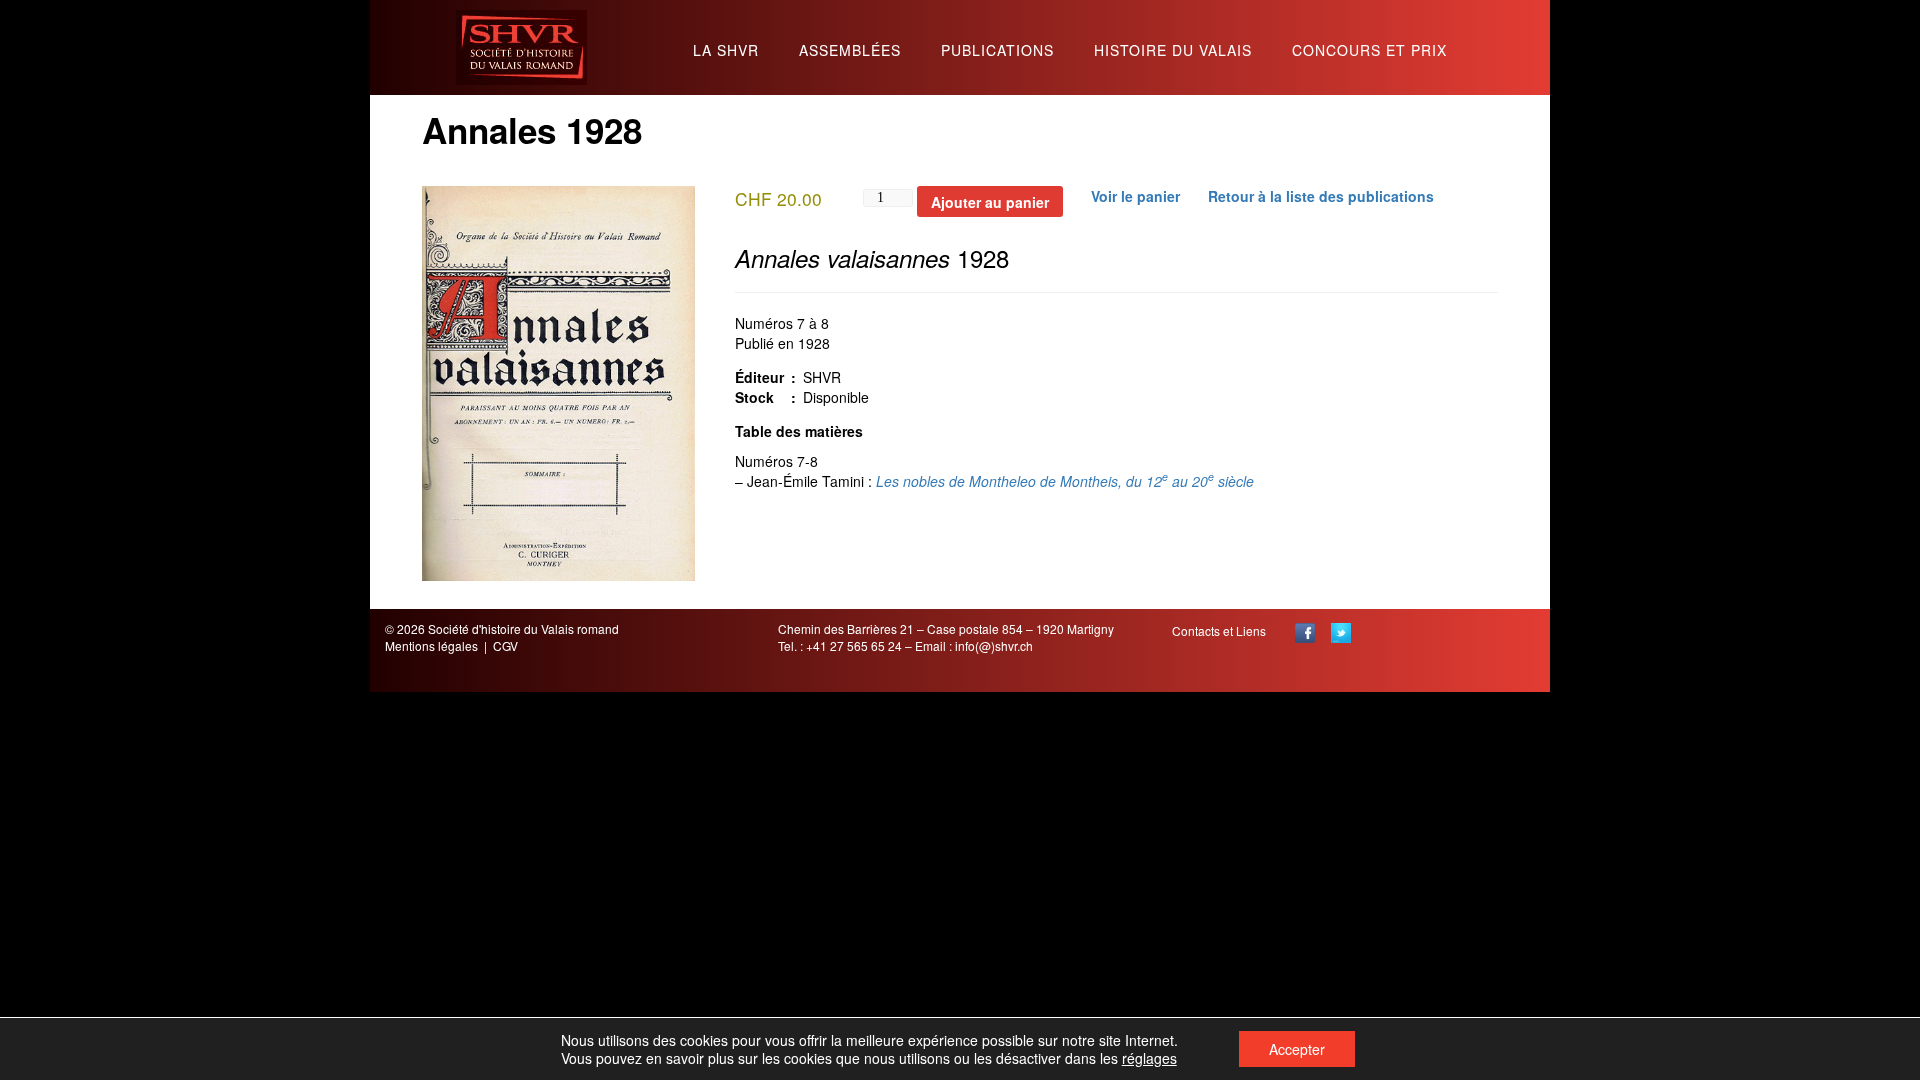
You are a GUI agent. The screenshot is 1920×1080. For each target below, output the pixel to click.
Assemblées (850, 51)
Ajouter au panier (990, 202)
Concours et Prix (1369, 51)
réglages (1149, 1058)
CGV (505, 645)
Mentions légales (431, 645)
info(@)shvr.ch (994, 645)
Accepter (1297, 1049)
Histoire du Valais (1173, 51)
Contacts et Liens (1219, 630)
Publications (997, 51)
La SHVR (726, 51)
